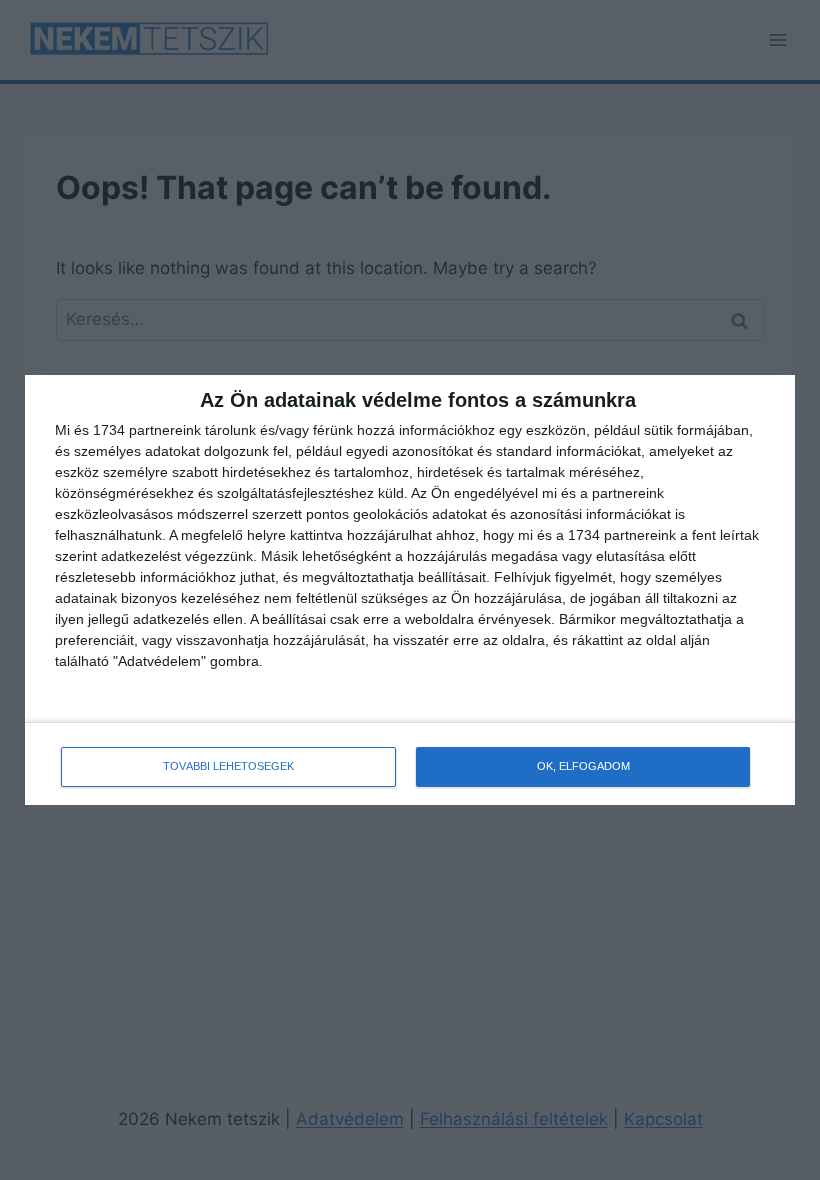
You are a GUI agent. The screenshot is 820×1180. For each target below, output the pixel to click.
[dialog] (410, 590)
